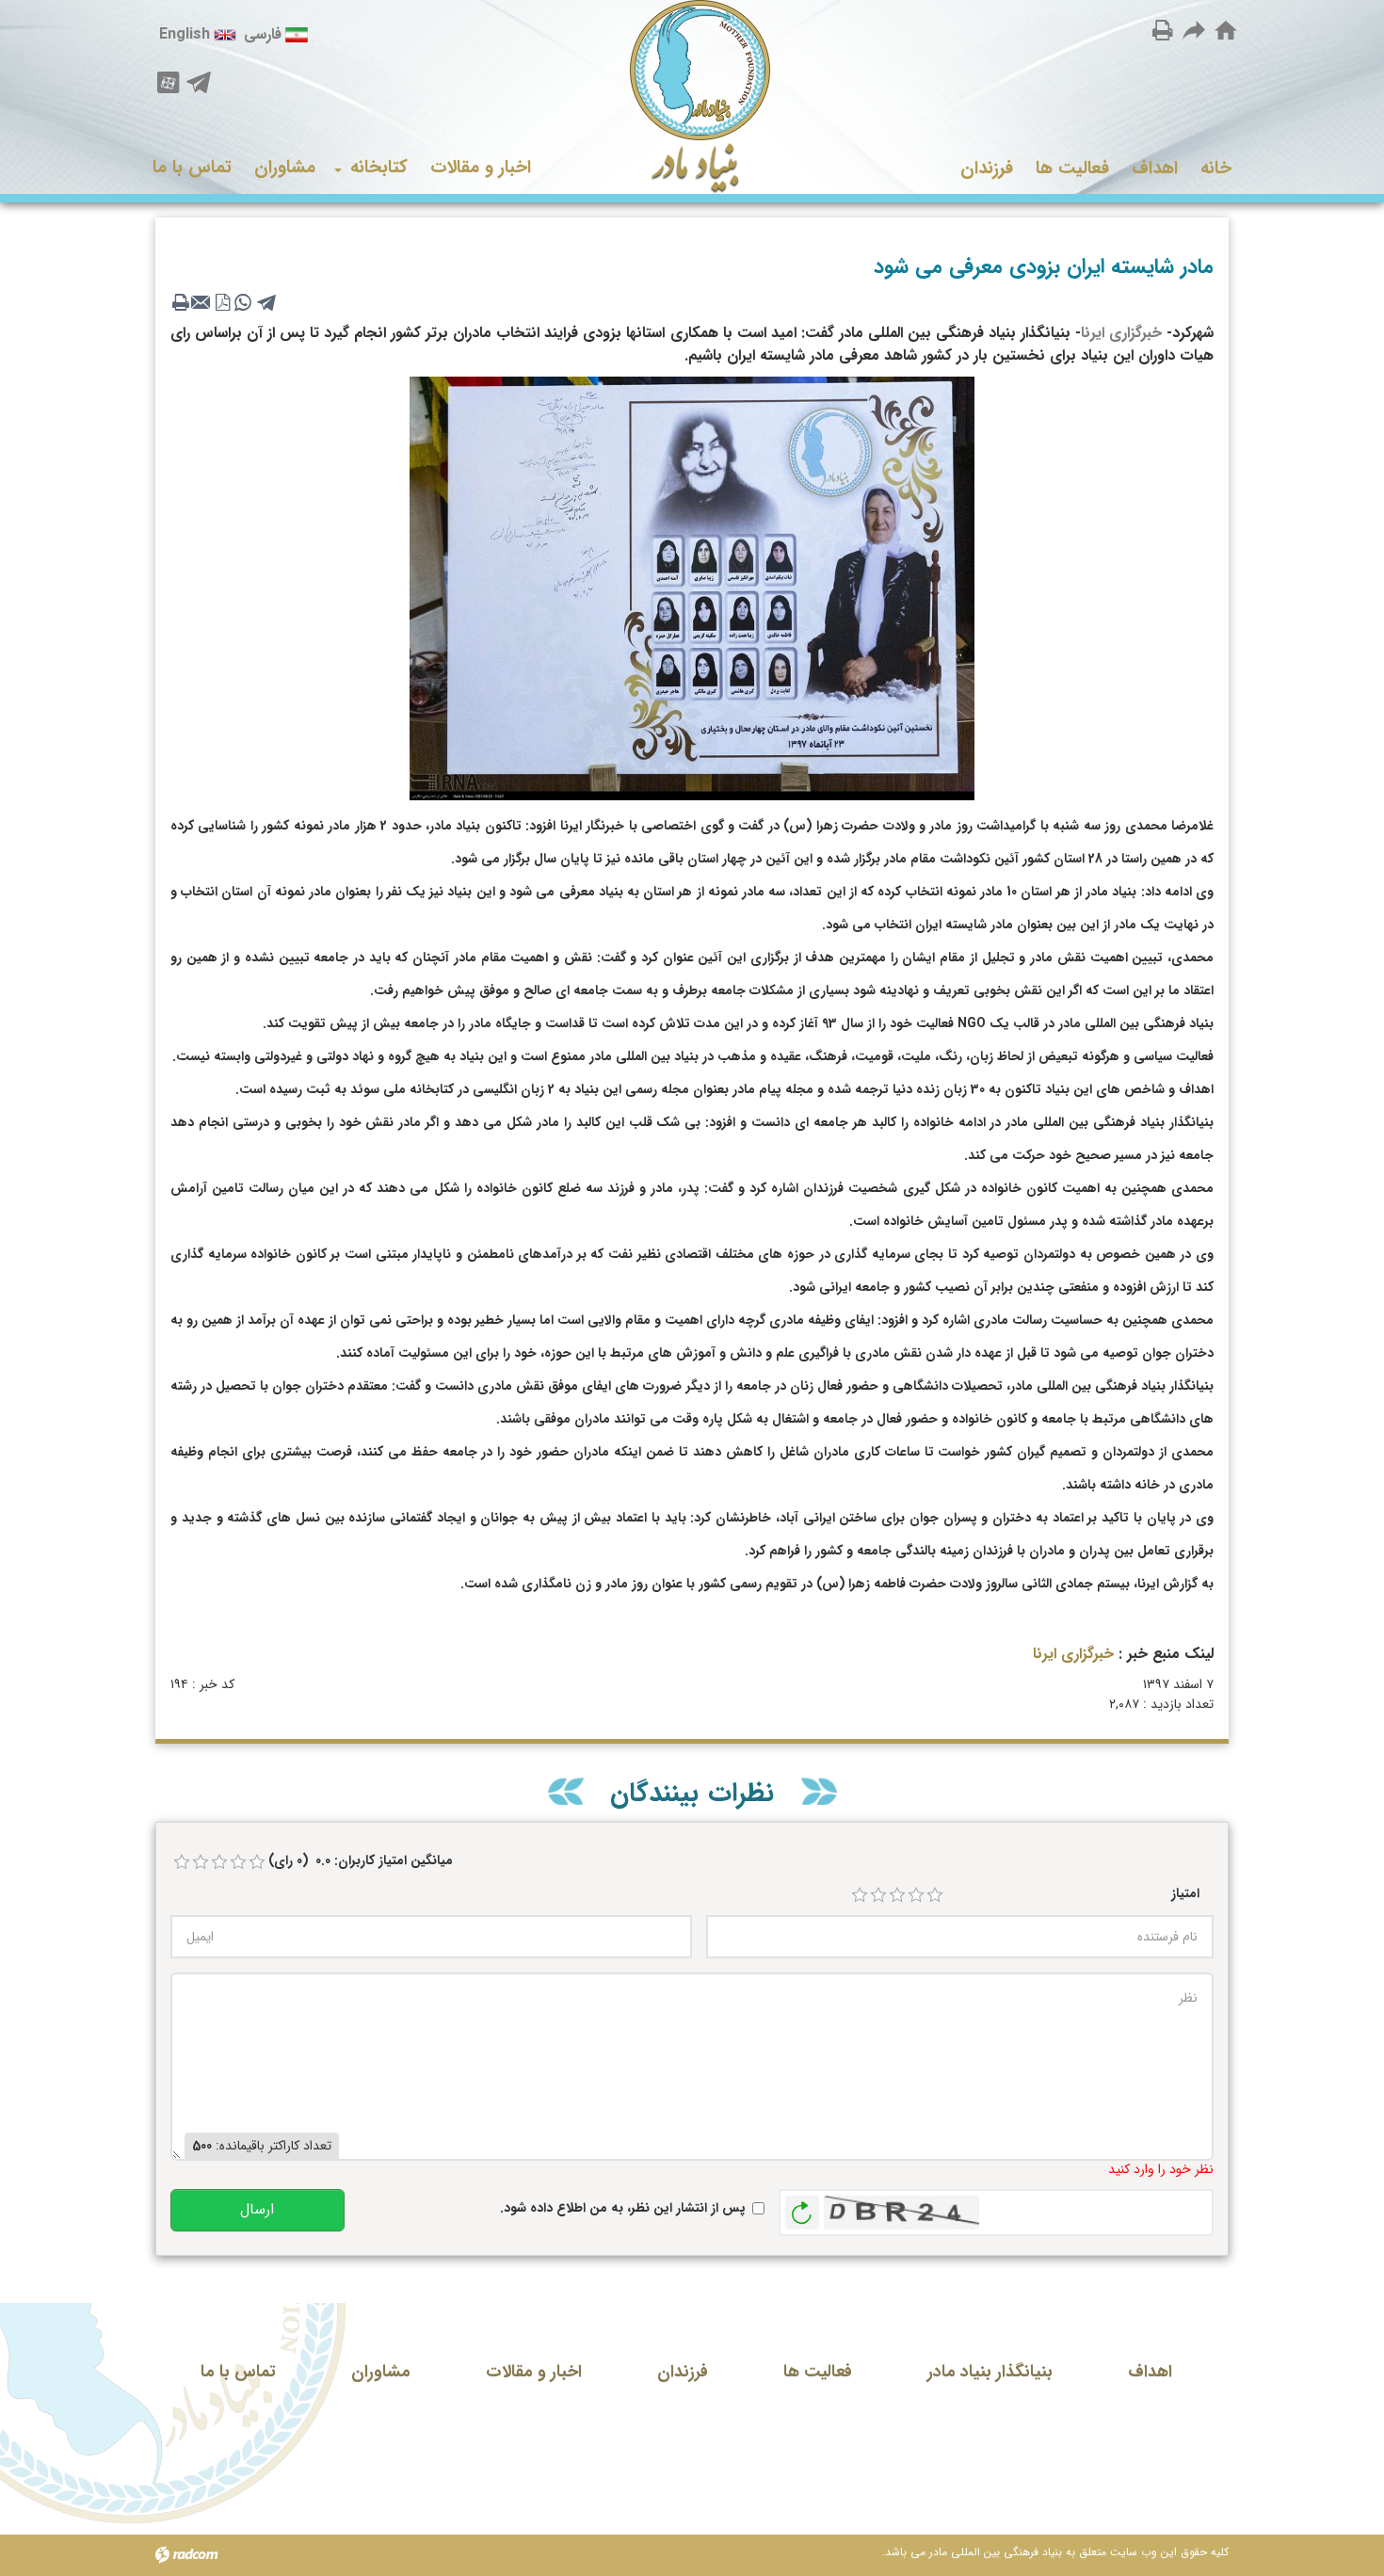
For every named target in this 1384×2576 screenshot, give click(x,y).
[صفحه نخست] (1226, 31)
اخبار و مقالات (534, 2372)
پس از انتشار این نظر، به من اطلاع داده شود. (623, 2208)
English (185, 34)
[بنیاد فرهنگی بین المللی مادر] (692, 97)
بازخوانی (802, 2208)
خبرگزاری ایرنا (1121, 333)
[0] (182, 1862)
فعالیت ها (818, 2372)
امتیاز (1185, 1894)
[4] (916, 1895)
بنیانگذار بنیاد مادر (990, 2372)
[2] (878, 1895)
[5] (935, 1895)
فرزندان (683, 2372)
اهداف (1150, 2372)
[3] (897, 1895)
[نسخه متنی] (181, 302)
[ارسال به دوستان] (1195, 30)
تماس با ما (238, 2372)
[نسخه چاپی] (1163, 30)
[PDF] (222, 302)
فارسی (263, 34)
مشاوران (381, 2372)
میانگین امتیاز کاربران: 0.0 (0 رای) (361, 1861)
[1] (860, 1895)
